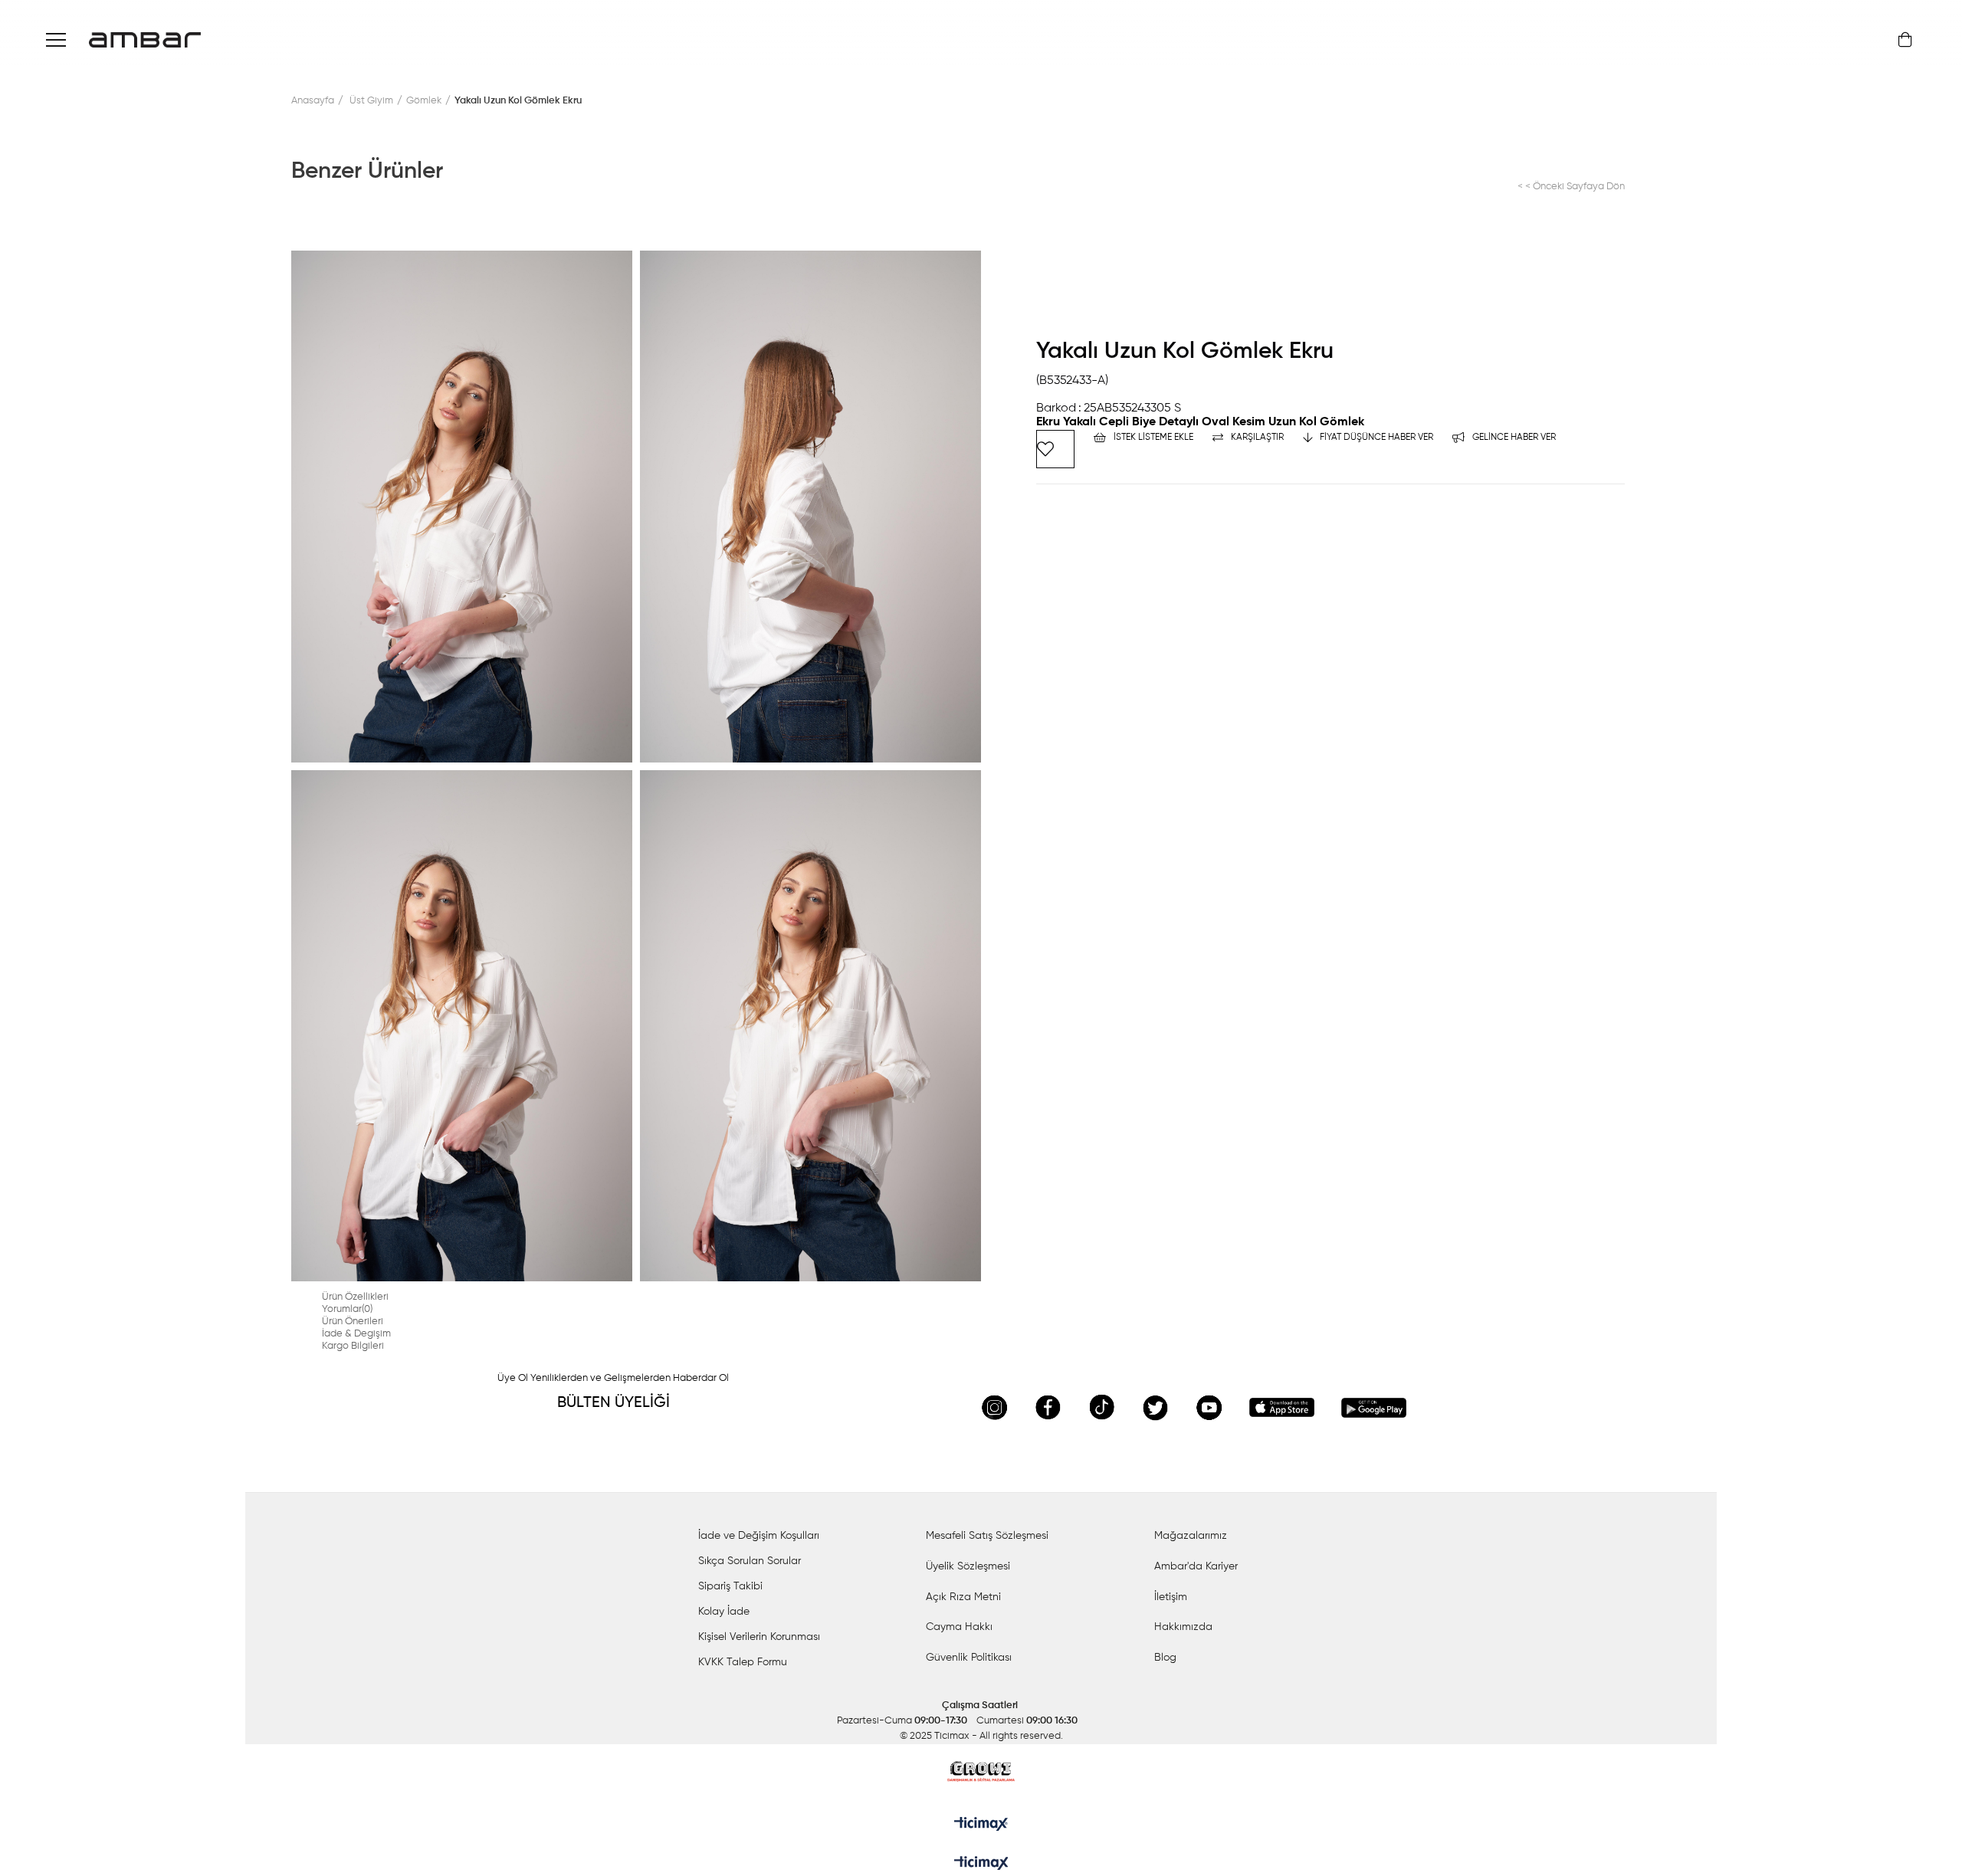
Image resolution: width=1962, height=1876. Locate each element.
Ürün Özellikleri (355, 1297)
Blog (1165, 1658)
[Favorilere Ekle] (1055, 449)
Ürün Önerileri (353, 1322)
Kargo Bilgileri (353, 1346)
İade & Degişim (356, 1334)
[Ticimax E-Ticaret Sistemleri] (981, 1865)
